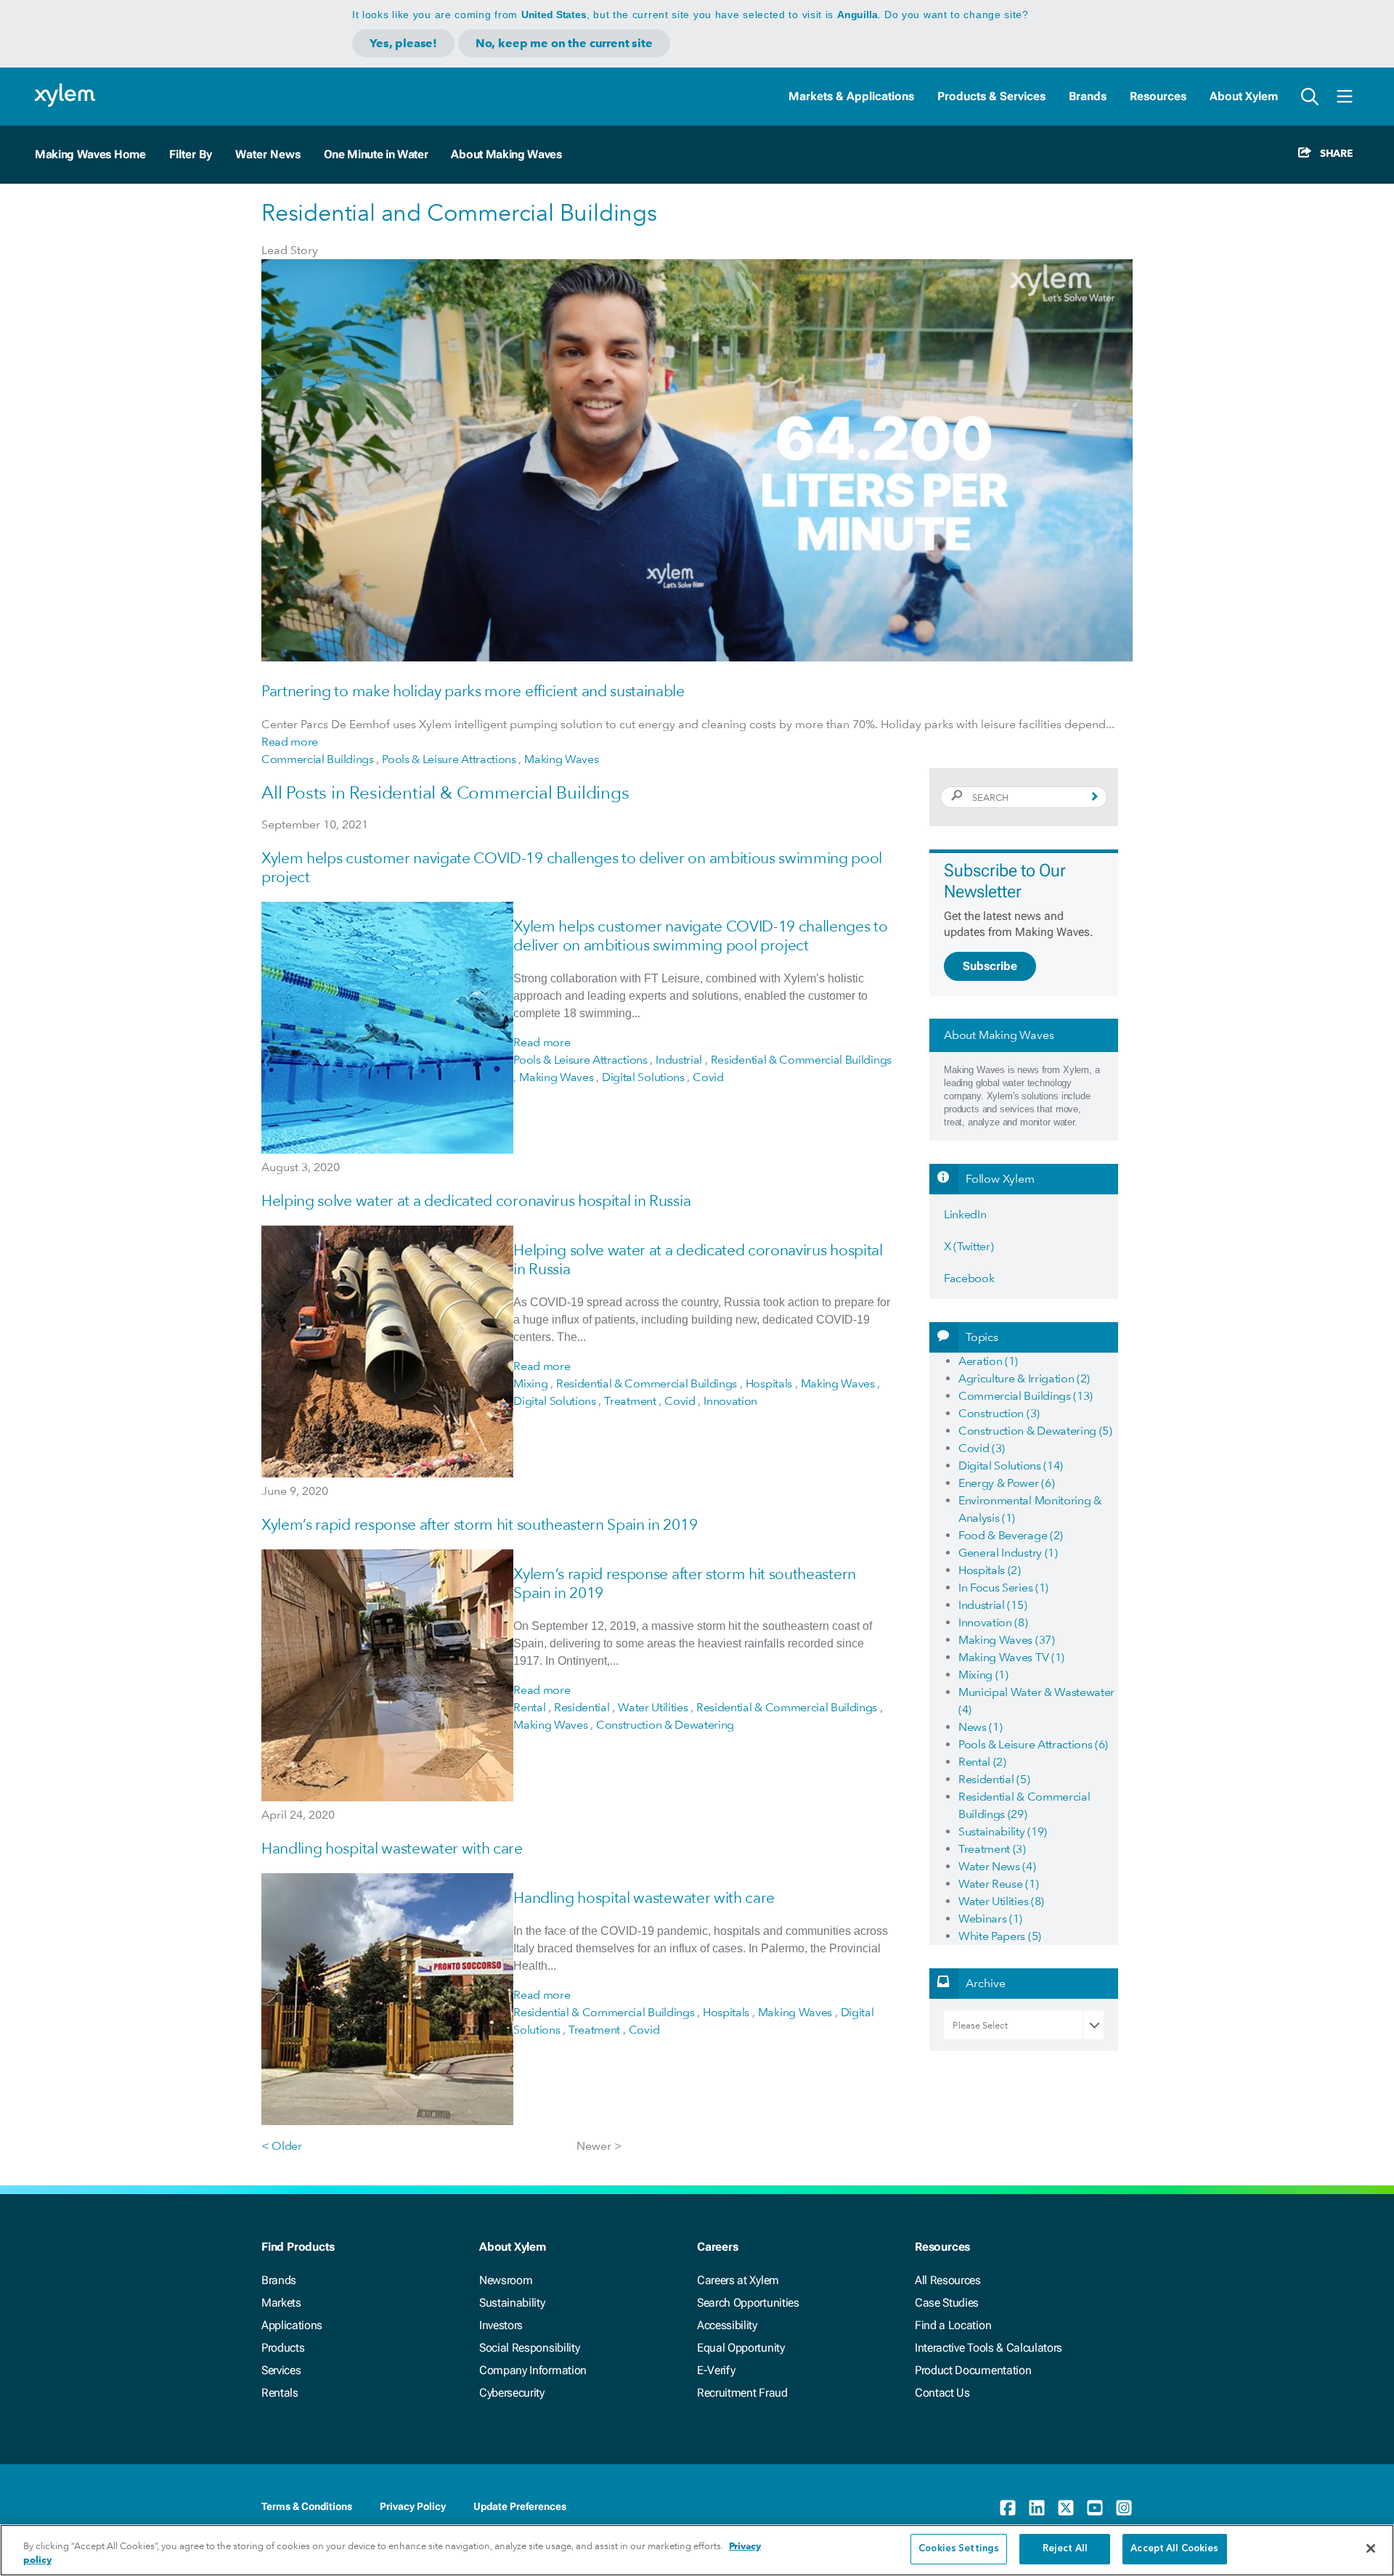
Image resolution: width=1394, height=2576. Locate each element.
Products (283, 2348)
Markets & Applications (851, 96)
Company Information (533, 2370)
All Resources (948, 2280)
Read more (290, 742)
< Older (282, 2146)
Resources (1158, 96)
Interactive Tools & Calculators (989, 2348)
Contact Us (942, 2393)
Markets (281, 2303)
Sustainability (512, 2303)
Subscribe (990, 966)
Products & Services (991, 96)
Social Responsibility (529, 2348)
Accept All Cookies (1174, 2549)
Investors (501, 2325)
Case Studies (947, 2303)
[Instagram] (1124, 2508)
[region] (697, 2550)
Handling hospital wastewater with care (392, 1848)
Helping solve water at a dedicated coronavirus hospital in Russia (476, 1201)
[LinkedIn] (1037, 2508)
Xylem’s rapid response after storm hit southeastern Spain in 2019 (479, 1524)
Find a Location (953, 2325)
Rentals (280, 2393)
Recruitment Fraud (742, 2393)
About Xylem (1244, 96)
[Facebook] (1008, 2508)
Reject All (1065, 2549)
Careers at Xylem (738, 2280)
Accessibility (727, 2325)
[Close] (1371, 2548)
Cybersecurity (512, 2393)
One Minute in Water (376, 154)
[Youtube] (1095, 2508)
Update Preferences (520, 2506)
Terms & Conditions (307, 2506)
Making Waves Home (90, 154)
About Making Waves (506, 154)
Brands (1088, 96)
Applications (292, 2325)
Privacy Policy (413, 2506)
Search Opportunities (748, 2303)
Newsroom (506, 2280)
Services (281, 2370)
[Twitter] (1066, 2508)
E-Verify (716, 2370)
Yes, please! (403, 43)
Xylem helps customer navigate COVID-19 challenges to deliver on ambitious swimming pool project (700, 936)
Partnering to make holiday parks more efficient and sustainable (473, 691)
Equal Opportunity (741, 2348)
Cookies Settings (959, 2549)
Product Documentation (973, 2370)
